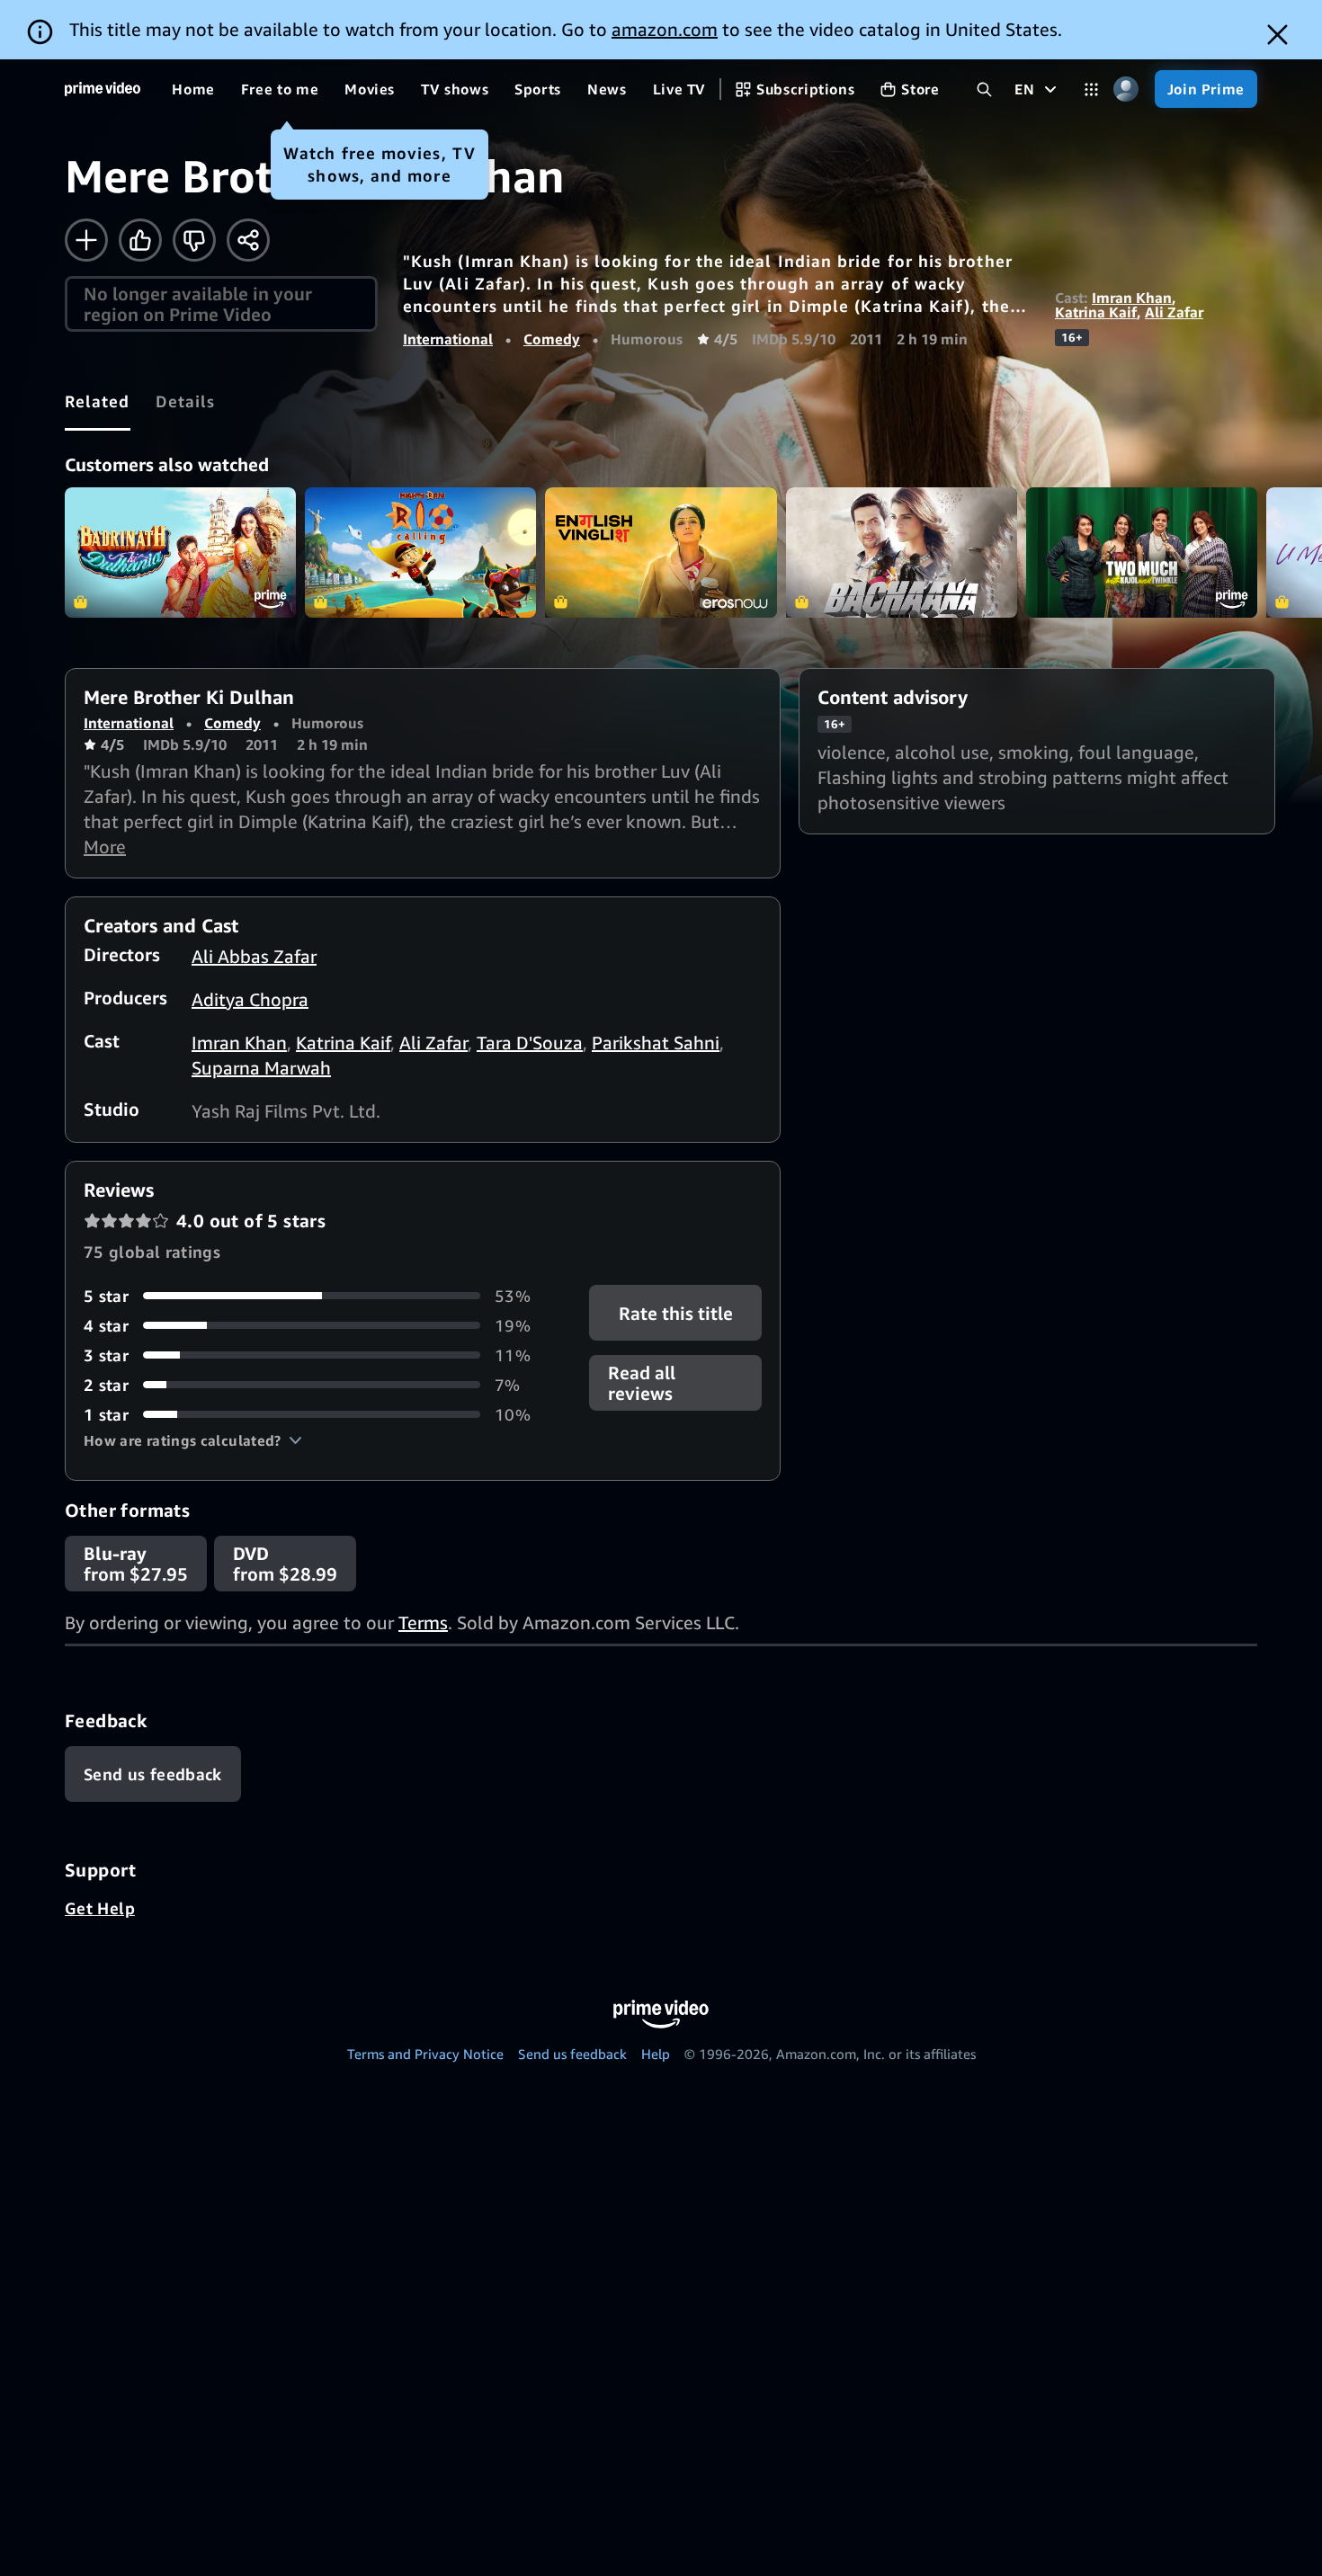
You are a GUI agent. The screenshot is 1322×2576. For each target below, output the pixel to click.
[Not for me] (194, 240)
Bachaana (902, 553)
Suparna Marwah (261, 1068)
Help (656, 2054)
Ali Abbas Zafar (254, 956)
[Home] (103, 89)
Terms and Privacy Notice (425, 2054)
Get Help (100, 1908)
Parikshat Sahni (656, 1043)
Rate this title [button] (675, 1312)
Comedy (552, 339)
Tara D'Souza (530, 1043)
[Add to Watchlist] (86, 240)
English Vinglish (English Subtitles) (661, 553)
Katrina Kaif (1096, 312)
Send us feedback (572, 2054)
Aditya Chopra (250, 999)
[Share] (248, 240)
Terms (423, 1622)
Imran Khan (1132, 298)
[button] (193, 1440)
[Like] (140, 240)
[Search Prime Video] (984, 89)
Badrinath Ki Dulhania (180, 553)
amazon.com (665, 29)
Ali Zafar (1174, 312)
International (448, 339)
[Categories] (1091, 89)
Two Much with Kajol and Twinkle (1142, 553)
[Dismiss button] (1277, 35)
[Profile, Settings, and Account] (1126, 89)
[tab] (98, 401)
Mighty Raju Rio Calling (420, 553)
